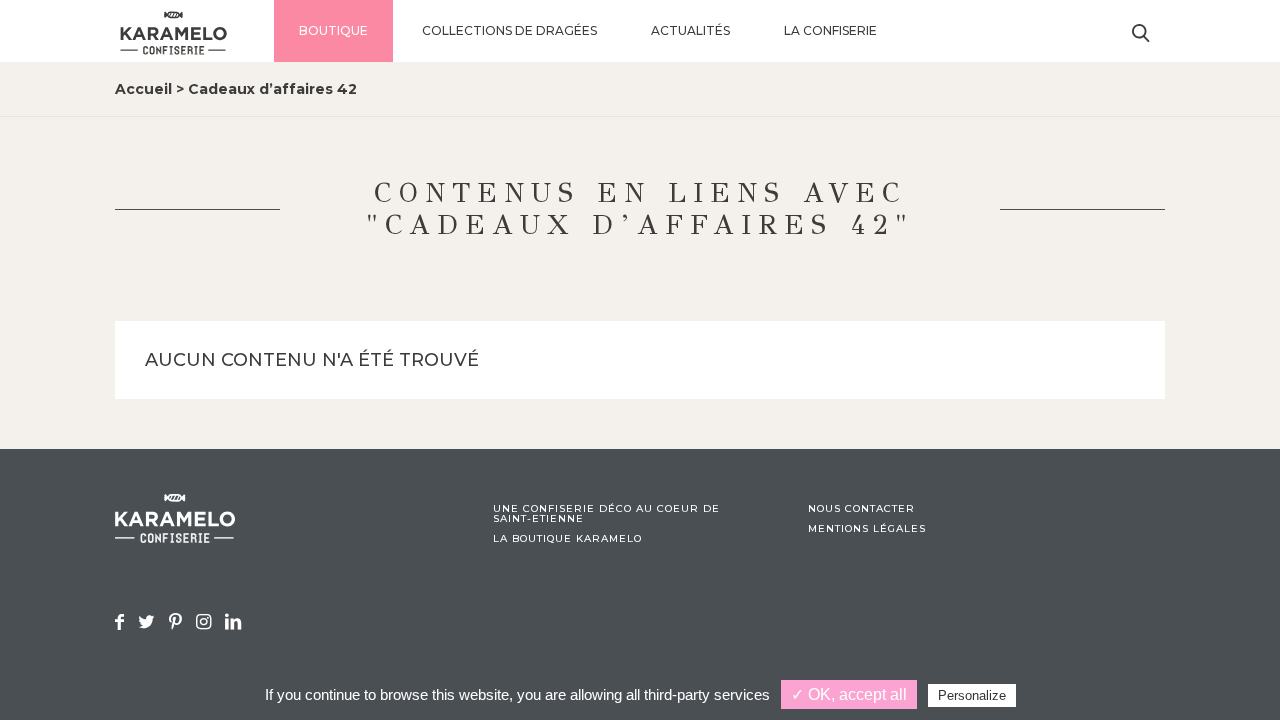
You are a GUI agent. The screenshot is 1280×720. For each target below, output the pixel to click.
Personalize (972, 695)
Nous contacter (861, 509)
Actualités (690, 30)
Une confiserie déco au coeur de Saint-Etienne (606, 514)
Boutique (333, 30)
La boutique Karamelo (567, 539)
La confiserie (830, 30)
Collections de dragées (509, 30)
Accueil (143, 89)
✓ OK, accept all (849, 694)
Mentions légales (867, 529)
